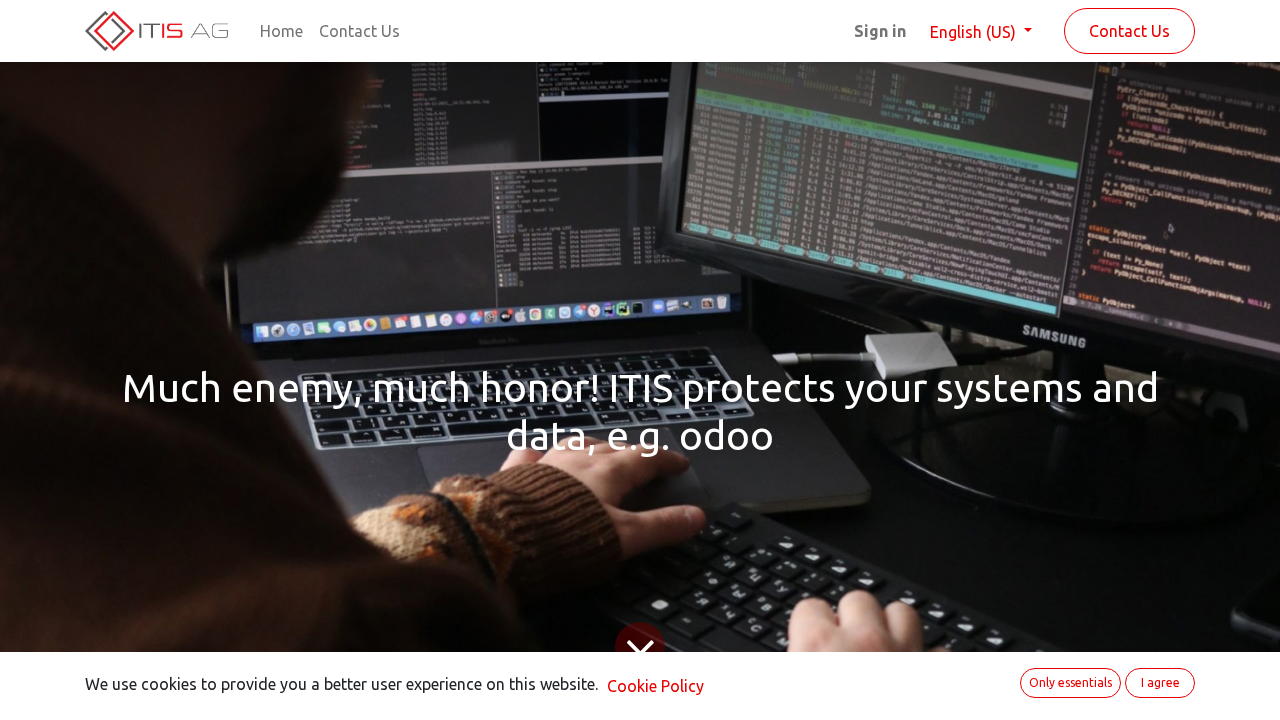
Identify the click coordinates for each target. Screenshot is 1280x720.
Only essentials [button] (1070, 682)
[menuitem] (281, 31)
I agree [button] (1160, 682)
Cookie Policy (655, 686)
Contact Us (1129, 31)
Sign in (880, 31)
